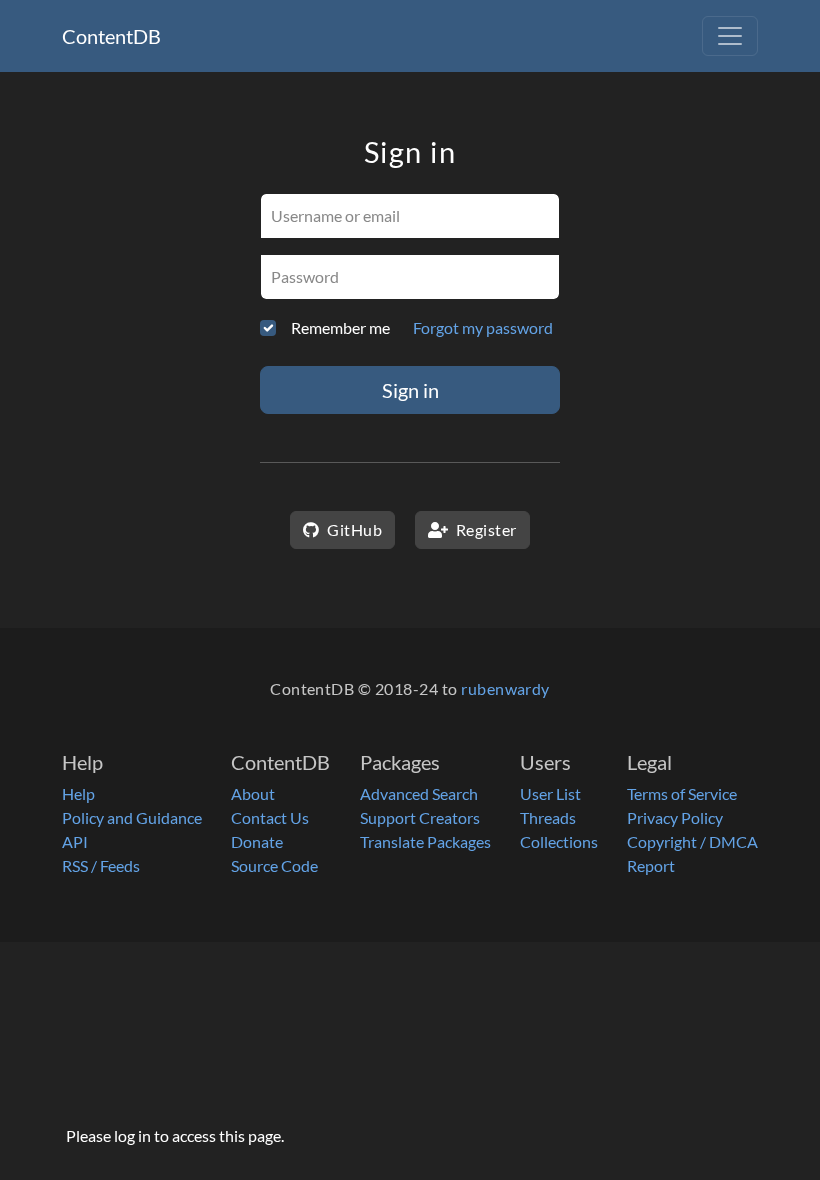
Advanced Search (419, 793)
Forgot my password (483, 327)
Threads (548, 817)
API (75, 841)
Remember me (340, 327)
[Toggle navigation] (730, 36)
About (253, 793)
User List (550, 793)
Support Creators (420, 817)
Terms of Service (682, 793)
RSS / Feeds (101, 865)
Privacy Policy (675, 817)
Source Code (274, 865)
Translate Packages (425, 841)
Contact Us (270, 817)
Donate (257, 841)
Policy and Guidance (132, 817)
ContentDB (111, 36)
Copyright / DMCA (692, 841)
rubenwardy (505, 688)
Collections (559, 841)
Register (484, 529)
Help (78, 793)
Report (651, 865)
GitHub (353, 529)
